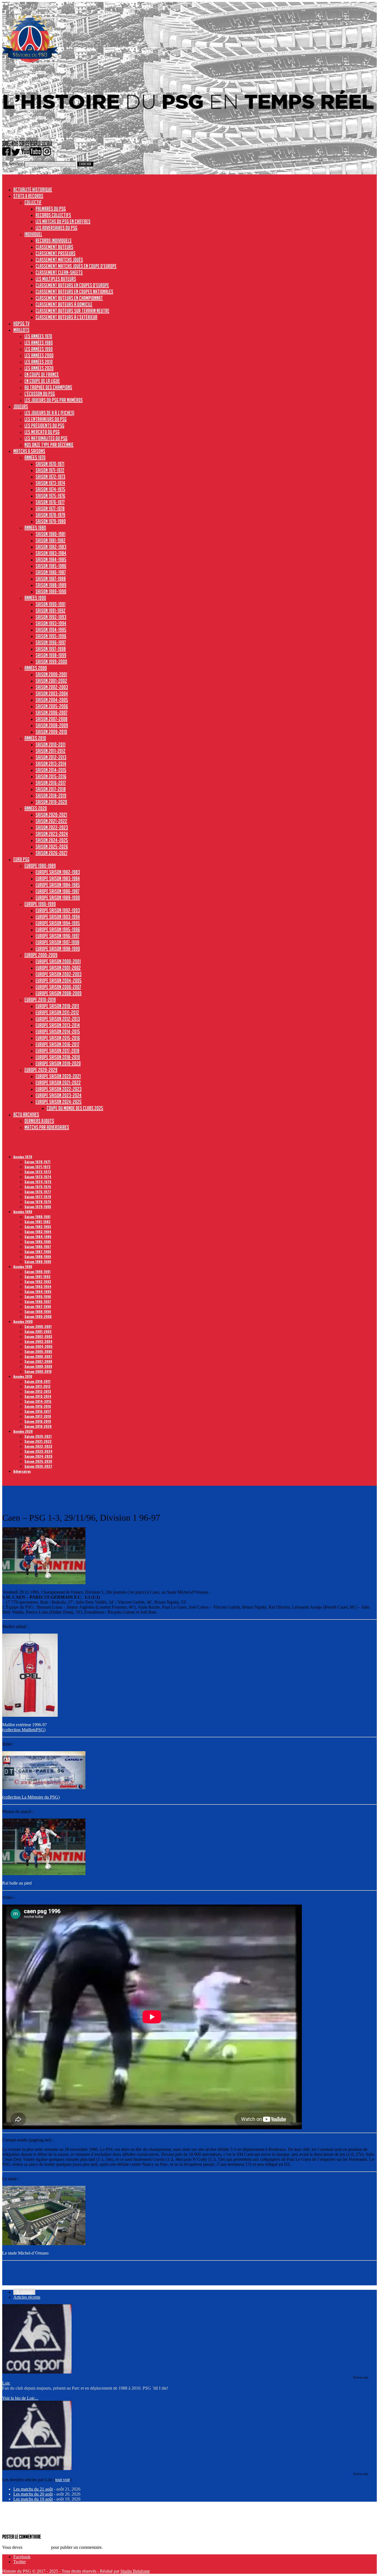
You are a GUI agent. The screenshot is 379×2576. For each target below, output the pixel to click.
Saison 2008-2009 (52, 725)
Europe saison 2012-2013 (58, 1019)
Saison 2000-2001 (51, 674)
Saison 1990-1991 (50, 604)
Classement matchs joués (59, 260)
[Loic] (37, 2372)
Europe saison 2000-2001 (58, 961)
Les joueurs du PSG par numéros (54, 400)
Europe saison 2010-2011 (57, 1006)
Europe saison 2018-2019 (58, 1057)
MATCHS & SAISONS (29, 451)
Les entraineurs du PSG (46, 419)
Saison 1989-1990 (51, 591)
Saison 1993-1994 (51, 623)
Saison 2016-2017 (51, 783)
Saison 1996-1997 (51, 642)
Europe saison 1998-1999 (58, 949)
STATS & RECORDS (28, 196)
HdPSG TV (21, 323)
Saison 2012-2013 (51, 757)
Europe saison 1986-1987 (57, 891)
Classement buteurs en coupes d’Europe (72, 285)
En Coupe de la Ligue (42, 381)
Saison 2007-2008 (51, 719)
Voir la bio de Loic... (20, 2398)
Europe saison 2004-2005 (59, 980)
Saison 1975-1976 (50, 496)
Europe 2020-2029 (41, 1070)
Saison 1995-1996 (51, 636)
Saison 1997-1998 (51, 649)
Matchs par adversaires (47, 1127)
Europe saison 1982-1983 (58, 872)
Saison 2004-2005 (52, 700)
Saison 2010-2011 (50, 744)
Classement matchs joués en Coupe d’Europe (76, 266)
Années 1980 (35, 528)
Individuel (33, 234)
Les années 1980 (39, 343)
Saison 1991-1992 (50, 610)
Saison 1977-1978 (50, 508)
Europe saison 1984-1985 (58, 885)
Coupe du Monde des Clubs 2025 (75, 1108)
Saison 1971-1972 (50, 470)
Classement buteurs (54, 247)
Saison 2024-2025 (52, 840)
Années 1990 (35, 598)
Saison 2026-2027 (51, 853)
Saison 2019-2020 (51, 802)
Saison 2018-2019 (51, 795)
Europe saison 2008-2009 (59, 993)
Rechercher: (13, 164)
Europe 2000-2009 (41, 955)
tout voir (63, 2480)
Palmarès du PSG (51, 209)
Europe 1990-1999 (40, 904)
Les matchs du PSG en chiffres (63, 221)
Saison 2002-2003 (52, 687)
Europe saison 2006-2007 (58, 987)
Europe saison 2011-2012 (57, 1012)
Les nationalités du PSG (46, 438)
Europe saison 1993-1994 (58, 917)
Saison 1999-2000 (51, 661)
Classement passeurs (55, 253)
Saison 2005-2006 (52, 706)
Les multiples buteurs (56, 279)
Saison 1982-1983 (51, 547)
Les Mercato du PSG (42, 432)
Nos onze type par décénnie (49, 445)
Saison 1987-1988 (51, 579)
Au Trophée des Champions (48, 387)
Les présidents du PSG (44, 425)
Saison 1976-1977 (50, 502)
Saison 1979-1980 (51, 521)
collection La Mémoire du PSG (31, 1797)
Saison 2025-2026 (52, 846)
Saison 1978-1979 (50, 515)
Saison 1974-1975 (50, 489)
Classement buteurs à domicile (64, 304)
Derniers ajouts (39, 1121)
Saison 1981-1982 (50, 540)
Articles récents (27, 2297)
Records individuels (54, 240)
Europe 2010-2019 (40, 1000)
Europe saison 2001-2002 (58, 968)
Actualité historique (33, 189)
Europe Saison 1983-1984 (58, 878)
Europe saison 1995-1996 (58, 929)
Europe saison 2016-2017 (57, 1044)
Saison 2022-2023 (52, 827)
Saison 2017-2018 (51, 789)
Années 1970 (35, 457)
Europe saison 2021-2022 (58, 1082)
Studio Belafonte (135, 2571)
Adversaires (22, 1471)
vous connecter (37, 2547)
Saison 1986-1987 (51, 572)
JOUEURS (21, 406)
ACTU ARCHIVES (26, 1114)
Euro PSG (21, 859)
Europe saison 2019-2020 (58, 1063)
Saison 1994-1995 (51, 630)
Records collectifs (53, 215)
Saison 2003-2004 (52, 693)
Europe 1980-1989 (40, 866)
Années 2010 (35, 738)
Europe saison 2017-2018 (57, 1051)
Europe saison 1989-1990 (58, 897)
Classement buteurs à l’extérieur (66, 317)
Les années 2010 (39, 362)
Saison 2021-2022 (51, 821)
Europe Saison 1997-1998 (57, 942)
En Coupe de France (42, 374)
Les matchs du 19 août (33, 2499)
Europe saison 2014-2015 (58, 1031)
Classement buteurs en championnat (69, 298)
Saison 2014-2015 (51, 770)
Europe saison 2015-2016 (58, 1038)
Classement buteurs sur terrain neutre (72, 311)
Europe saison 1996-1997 (57, 936)
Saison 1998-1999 (51, 655)
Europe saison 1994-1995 (58, 923)
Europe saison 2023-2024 (59, 1095)
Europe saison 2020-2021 (58, 1076)
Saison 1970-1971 (50, 464)
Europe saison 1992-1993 (58, 910)
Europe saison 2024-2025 (59, 1102)
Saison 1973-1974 (50, 483)
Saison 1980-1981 (50, 534)
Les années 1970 (38, 336)
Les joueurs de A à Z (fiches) (49, 413)
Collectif (33, 202)
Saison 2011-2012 (50, 751)
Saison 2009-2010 (51, 732)
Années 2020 (36, 808)
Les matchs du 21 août (33, 2489)
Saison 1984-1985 (51, 559)
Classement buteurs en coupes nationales (74, 291)
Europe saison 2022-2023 (59, 1089)
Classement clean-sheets (59, 272)
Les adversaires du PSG (56, 228)
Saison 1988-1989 (51, 585)
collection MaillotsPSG (24, 1730)
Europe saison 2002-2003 (59, 974)
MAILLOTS (21, 330)
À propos (24, 2292)
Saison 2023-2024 (52, 834)
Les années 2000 (39, 355)
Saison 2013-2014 (51, 764)
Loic (6, 2383)
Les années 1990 (39, 349)
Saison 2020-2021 (51, 815)
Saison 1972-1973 (50, 476)
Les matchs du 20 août (33, 2494)
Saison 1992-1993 (51, 617)
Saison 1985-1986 (51, 566)
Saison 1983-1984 (51, 553)
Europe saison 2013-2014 (58, 1025)
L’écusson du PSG (40, 394)
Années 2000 (36, 668)
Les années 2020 (39, 368)
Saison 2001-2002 (51, 681)
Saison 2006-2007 (51, 713)
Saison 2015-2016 (51, 776)
